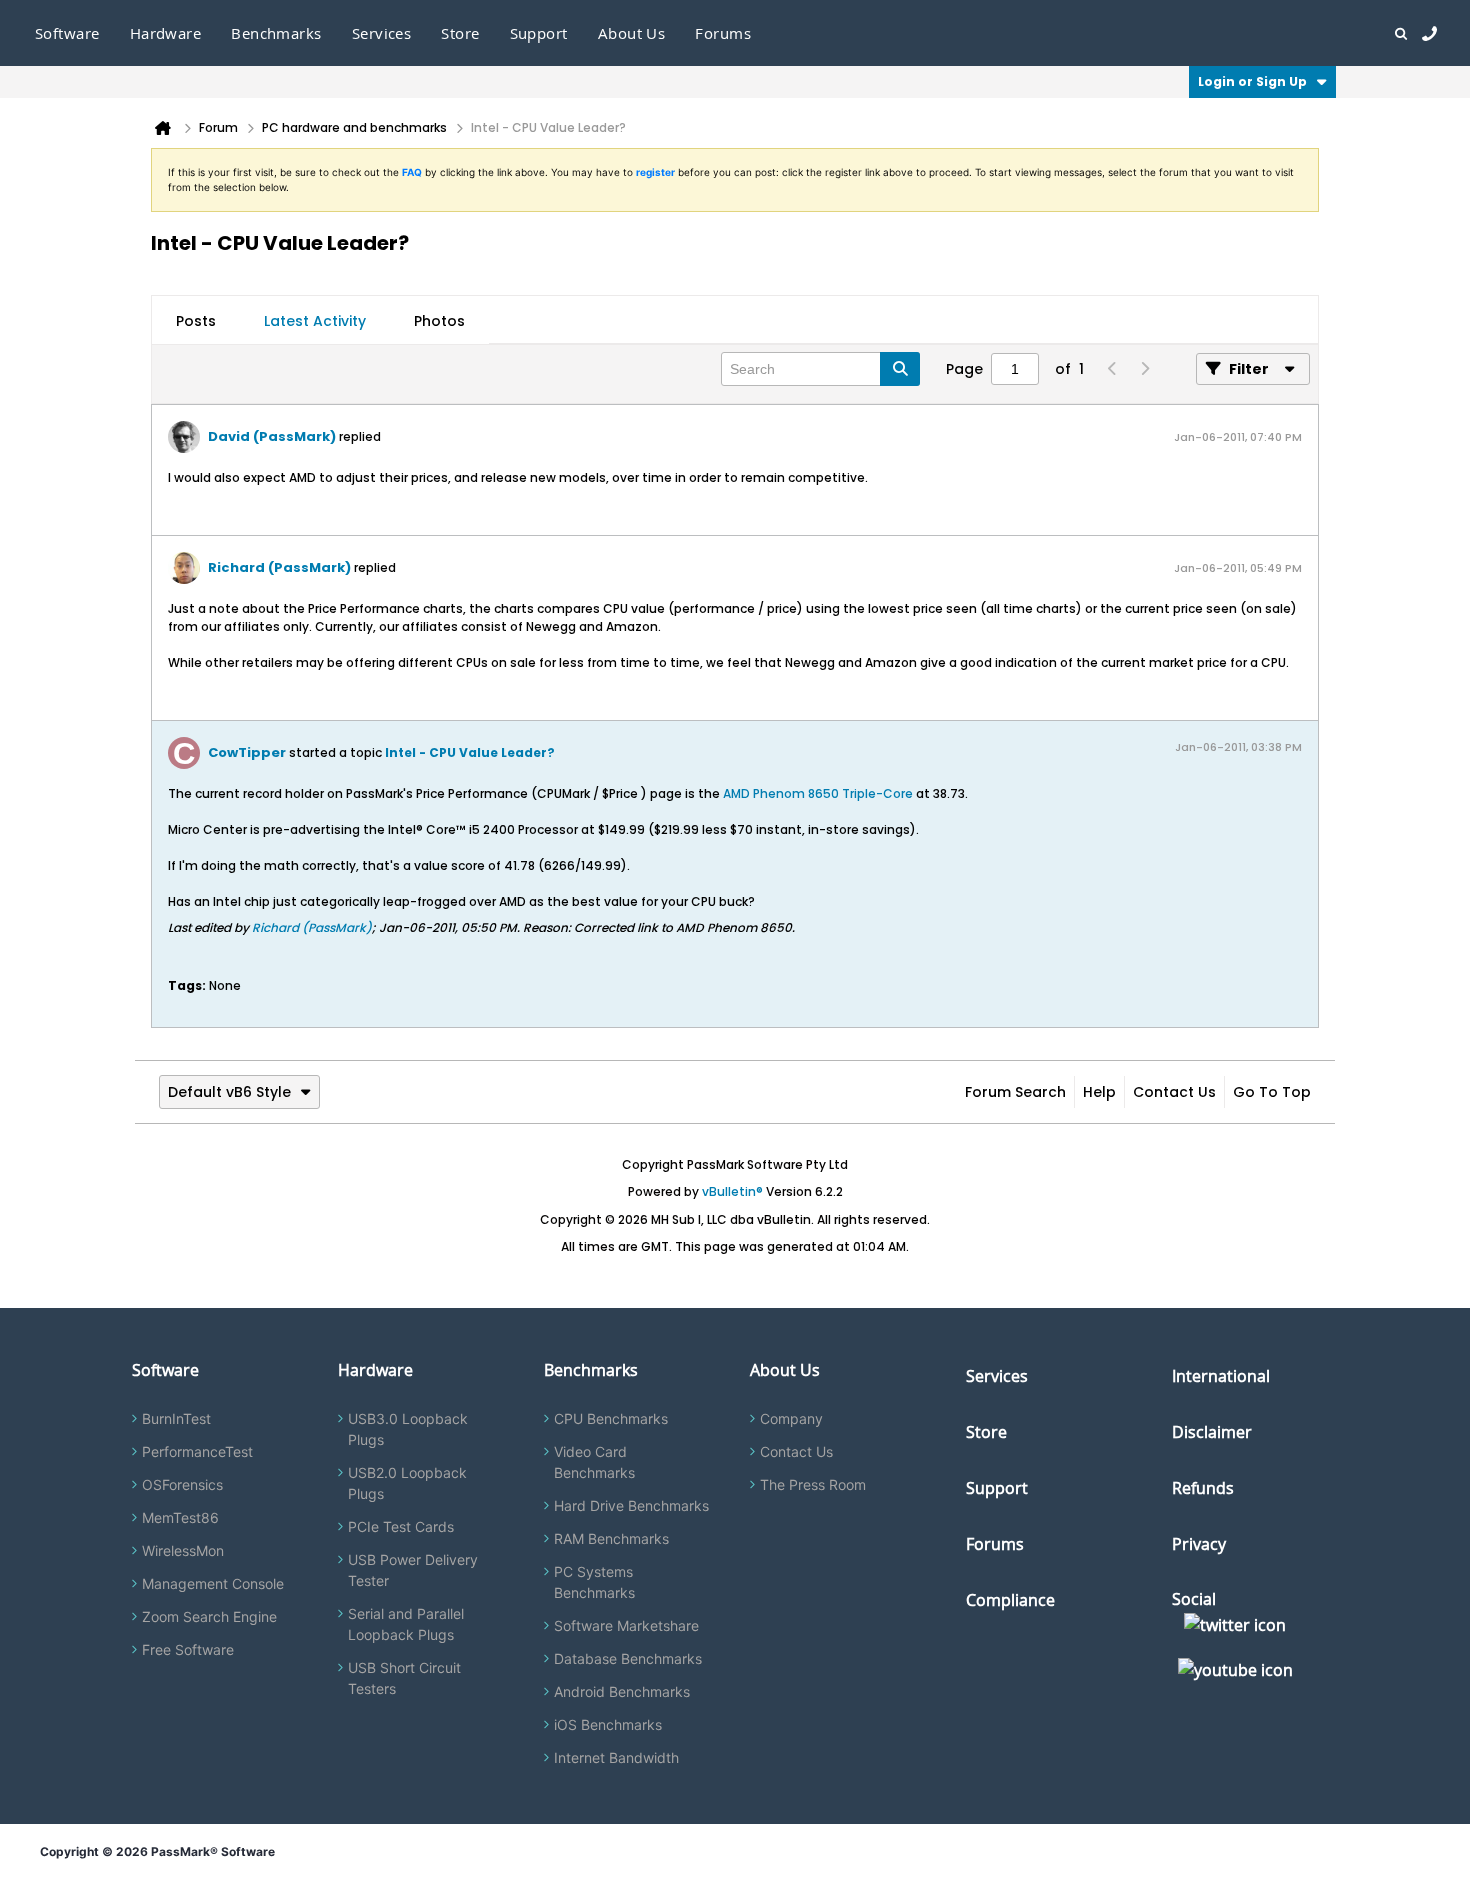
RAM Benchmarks (611, 1538)
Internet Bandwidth (616, 1757)
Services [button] (382, 33)
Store (986, 1432)
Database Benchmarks (628, 1658)
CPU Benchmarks (611, 1418)
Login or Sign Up (1252, 81)
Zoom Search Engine (209, 1616)
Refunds (1203, 1488)
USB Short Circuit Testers (404, 1678)
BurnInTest (176, 1418)
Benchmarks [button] (276, 33)
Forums (723, 33)
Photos (439, 321)
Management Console (213, 1583)
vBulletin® (732, 1191)
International (1221, 1376)
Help (1099, 1092)
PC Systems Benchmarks (594, 1582)
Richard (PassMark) (279, 567)
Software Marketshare (626, 1625)
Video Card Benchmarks (594, 1462)
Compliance (1010, 1600)
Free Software (188, 1649)
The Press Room (813, 1484)
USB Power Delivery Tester (413, 1570)
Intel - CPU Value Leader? (470, 752)
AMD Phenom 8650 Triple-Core (818, 793)
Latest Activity (315, 321)
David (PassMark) (272, 436)
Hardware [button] (166, 33)
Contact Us (1174, 1092)
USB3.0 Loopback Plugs (408, 1429)
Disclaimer (1212, 1432)
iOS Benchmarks (608, 1724)
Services (997, 1376)
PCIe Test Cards (401, 1526)
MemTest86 (180, 1517)
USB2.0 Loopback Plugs (407, 1483)
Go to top (1272, 1092)
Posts (196, 321)
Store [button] (460, 33)
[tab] (196, 321)
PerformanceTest (197, 1451)
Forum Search (1015, 1092)
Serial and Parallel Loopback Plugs (406, 1624)
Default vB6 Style (229, 1092)
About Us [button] (632, 33)
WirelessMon (183, 1550)
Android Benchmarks (622, 1691)
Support (539, 33)
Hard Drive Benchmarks (631, 1505)
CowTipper (247, 752)
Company (791, 1418)
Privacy (1199, 1544)
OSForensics (182, 1484)
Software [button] (67, 33)
